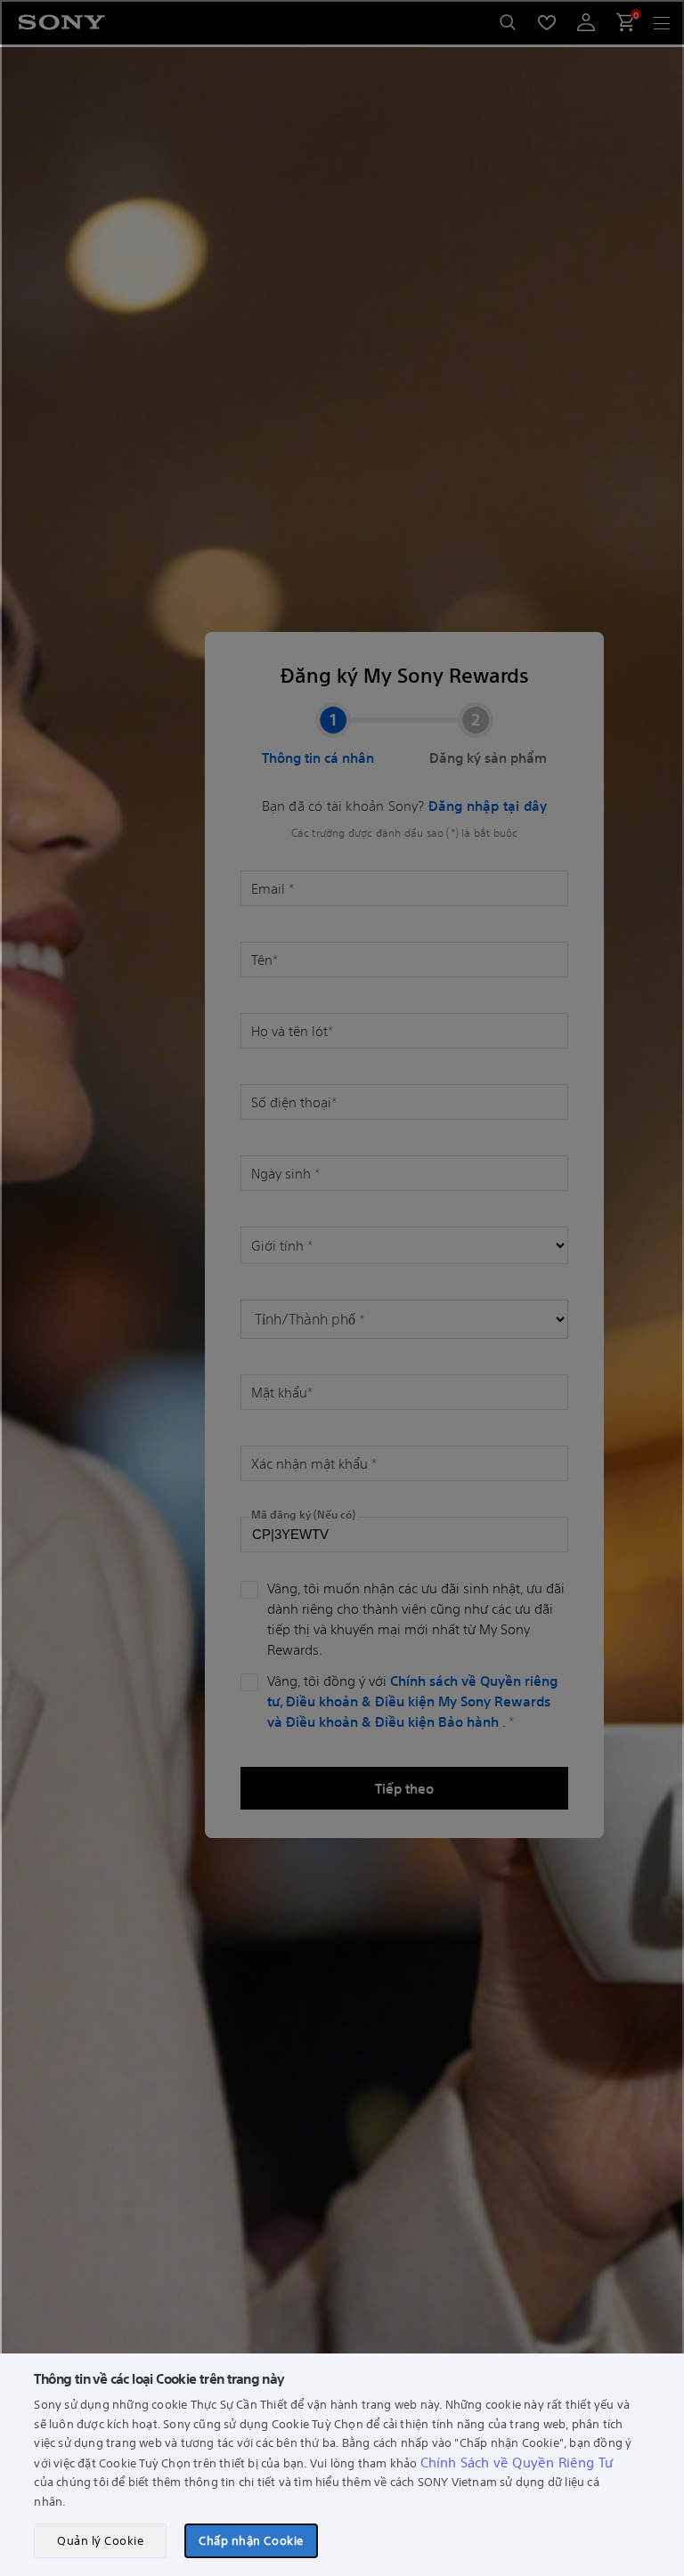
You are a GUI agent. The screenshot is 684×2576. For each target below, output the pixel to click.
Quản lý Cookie (100, 2540)
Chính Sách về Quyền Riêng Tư (517, 2462)
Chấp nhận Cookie (251, 2540)
